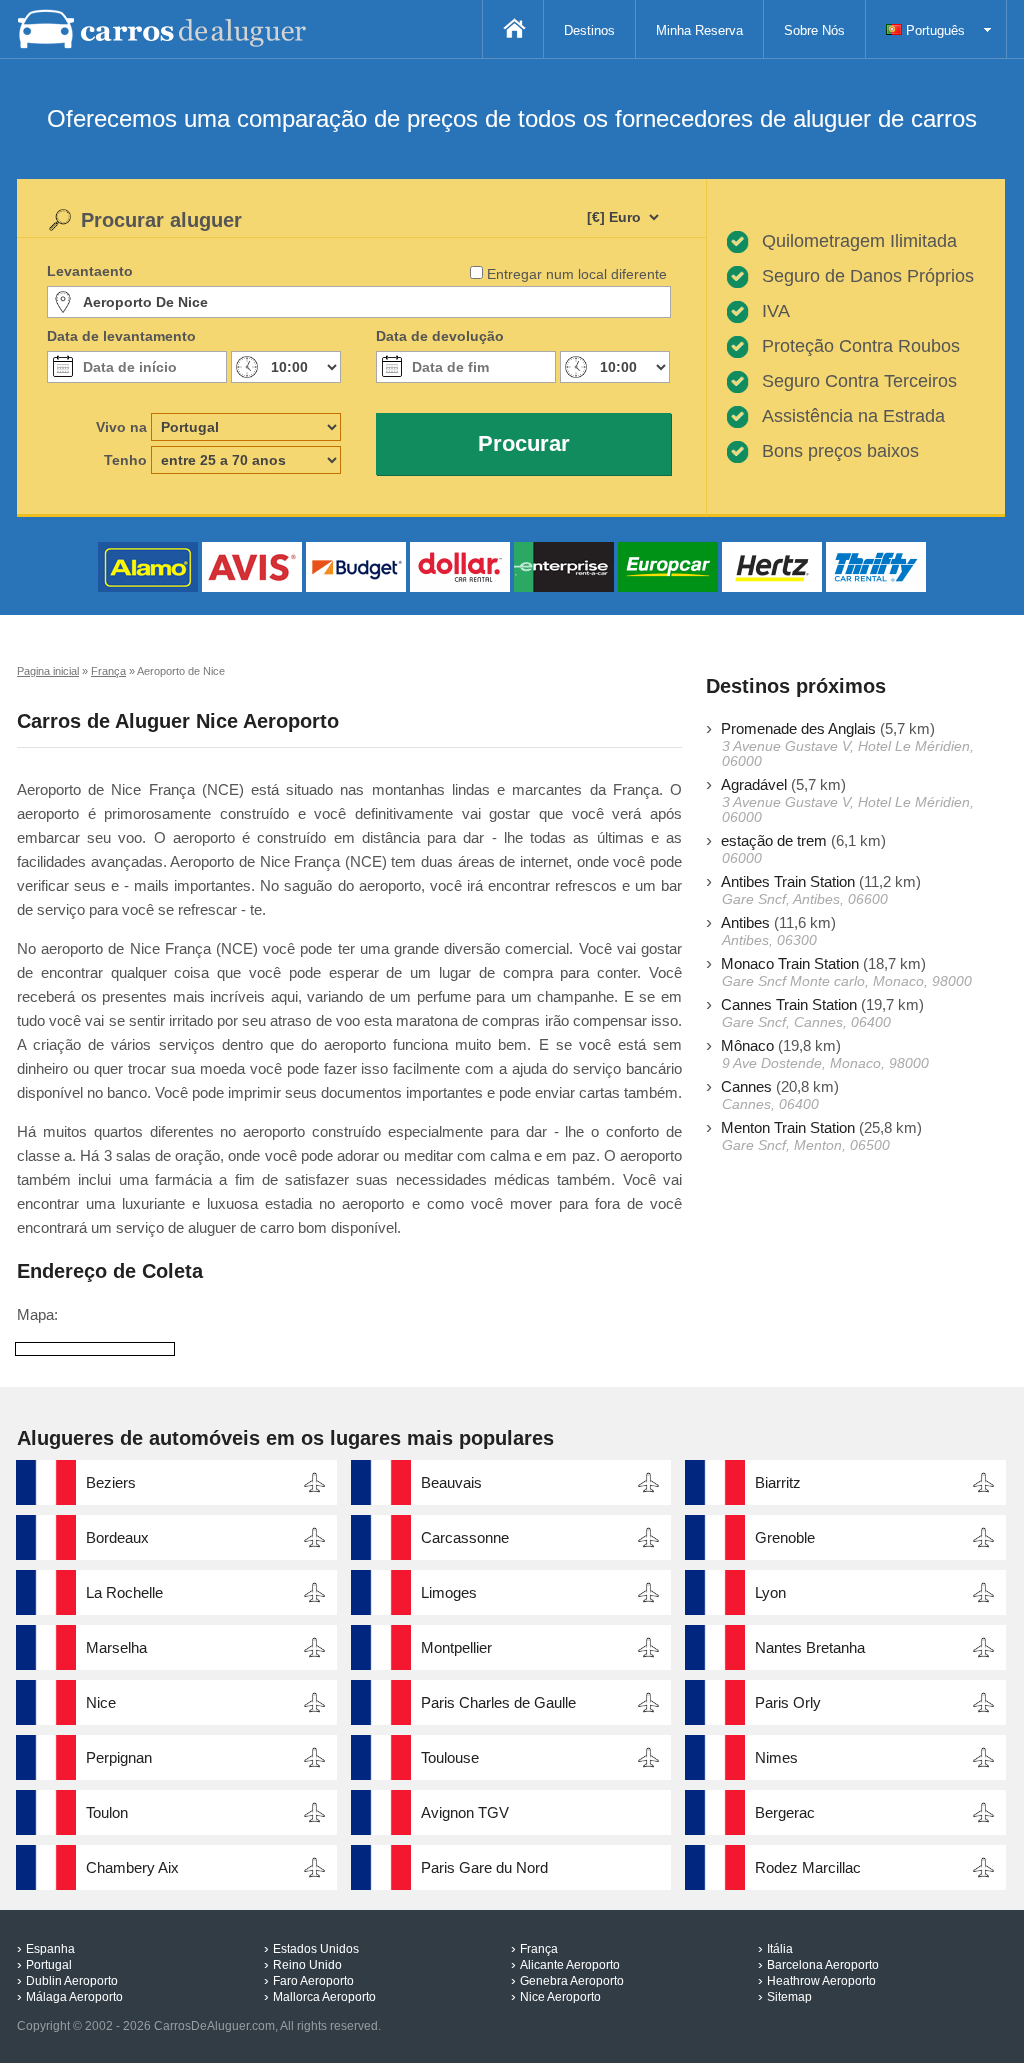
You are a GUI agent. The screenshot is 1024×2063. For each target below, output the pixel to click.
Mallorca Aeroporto (324, 1997)
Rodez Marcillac (808, 1867)
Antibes (745, 922)
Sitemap (789, 1997)
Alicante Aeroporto (570, 1965)
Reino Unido (307, 1965)
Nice (101, 1702)
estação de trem (774, 840)
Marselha (116, 1647)
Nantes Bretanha (810, 1647)
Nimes (776, 1757)
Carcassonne (465, 1537)
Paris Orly (788, 1702)
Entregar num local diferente (577, 274)
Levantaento (90, 271)
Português (933, 30)
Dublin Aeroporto (72, 1981)
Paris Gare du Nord (484, 1867)
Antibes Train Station (788, 881)
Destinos (589, 30)
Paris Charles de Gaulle (498, 1702)
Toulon (107, 1812)
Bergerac (785, 1812)
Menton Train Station (788, 1127)
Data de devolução (440, 336)
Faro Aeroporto (313, 1981)
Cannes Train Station (789, 1004)
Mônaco (747, 1045)
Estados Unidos (316, 1949)
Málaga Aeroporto (74, 1997)
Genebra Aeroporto (572, 1981)
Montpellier (456, 1647)
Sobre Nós (814, 30)
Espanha (50, 1949)
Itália (780, 1949)
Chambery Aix (132, 1867)
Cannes (746, 1086)
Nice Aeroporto (560, 1997)
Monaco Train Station (790, 963)
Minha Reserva (699, 30)
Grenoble (785, 1537)
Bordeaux (117, 1537)
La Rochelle (124, 1592)
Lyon (770, 1592)
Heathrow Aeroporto (821, 1981)
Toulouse (450, 1757)
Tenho (125, 460)
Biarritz (778, 1482)
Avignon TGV (465, 1812)
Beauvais (451, 1482)
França (539, 1949)
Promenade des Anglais (798, 728)
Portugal (49, 1965)
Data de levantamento (121, 336)
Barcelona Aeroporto (823, 1965)
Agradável (754, 784)
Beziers (111, 1482)
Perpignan (119, 1757)
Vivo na (121, 427)
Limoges (449, 1592)
